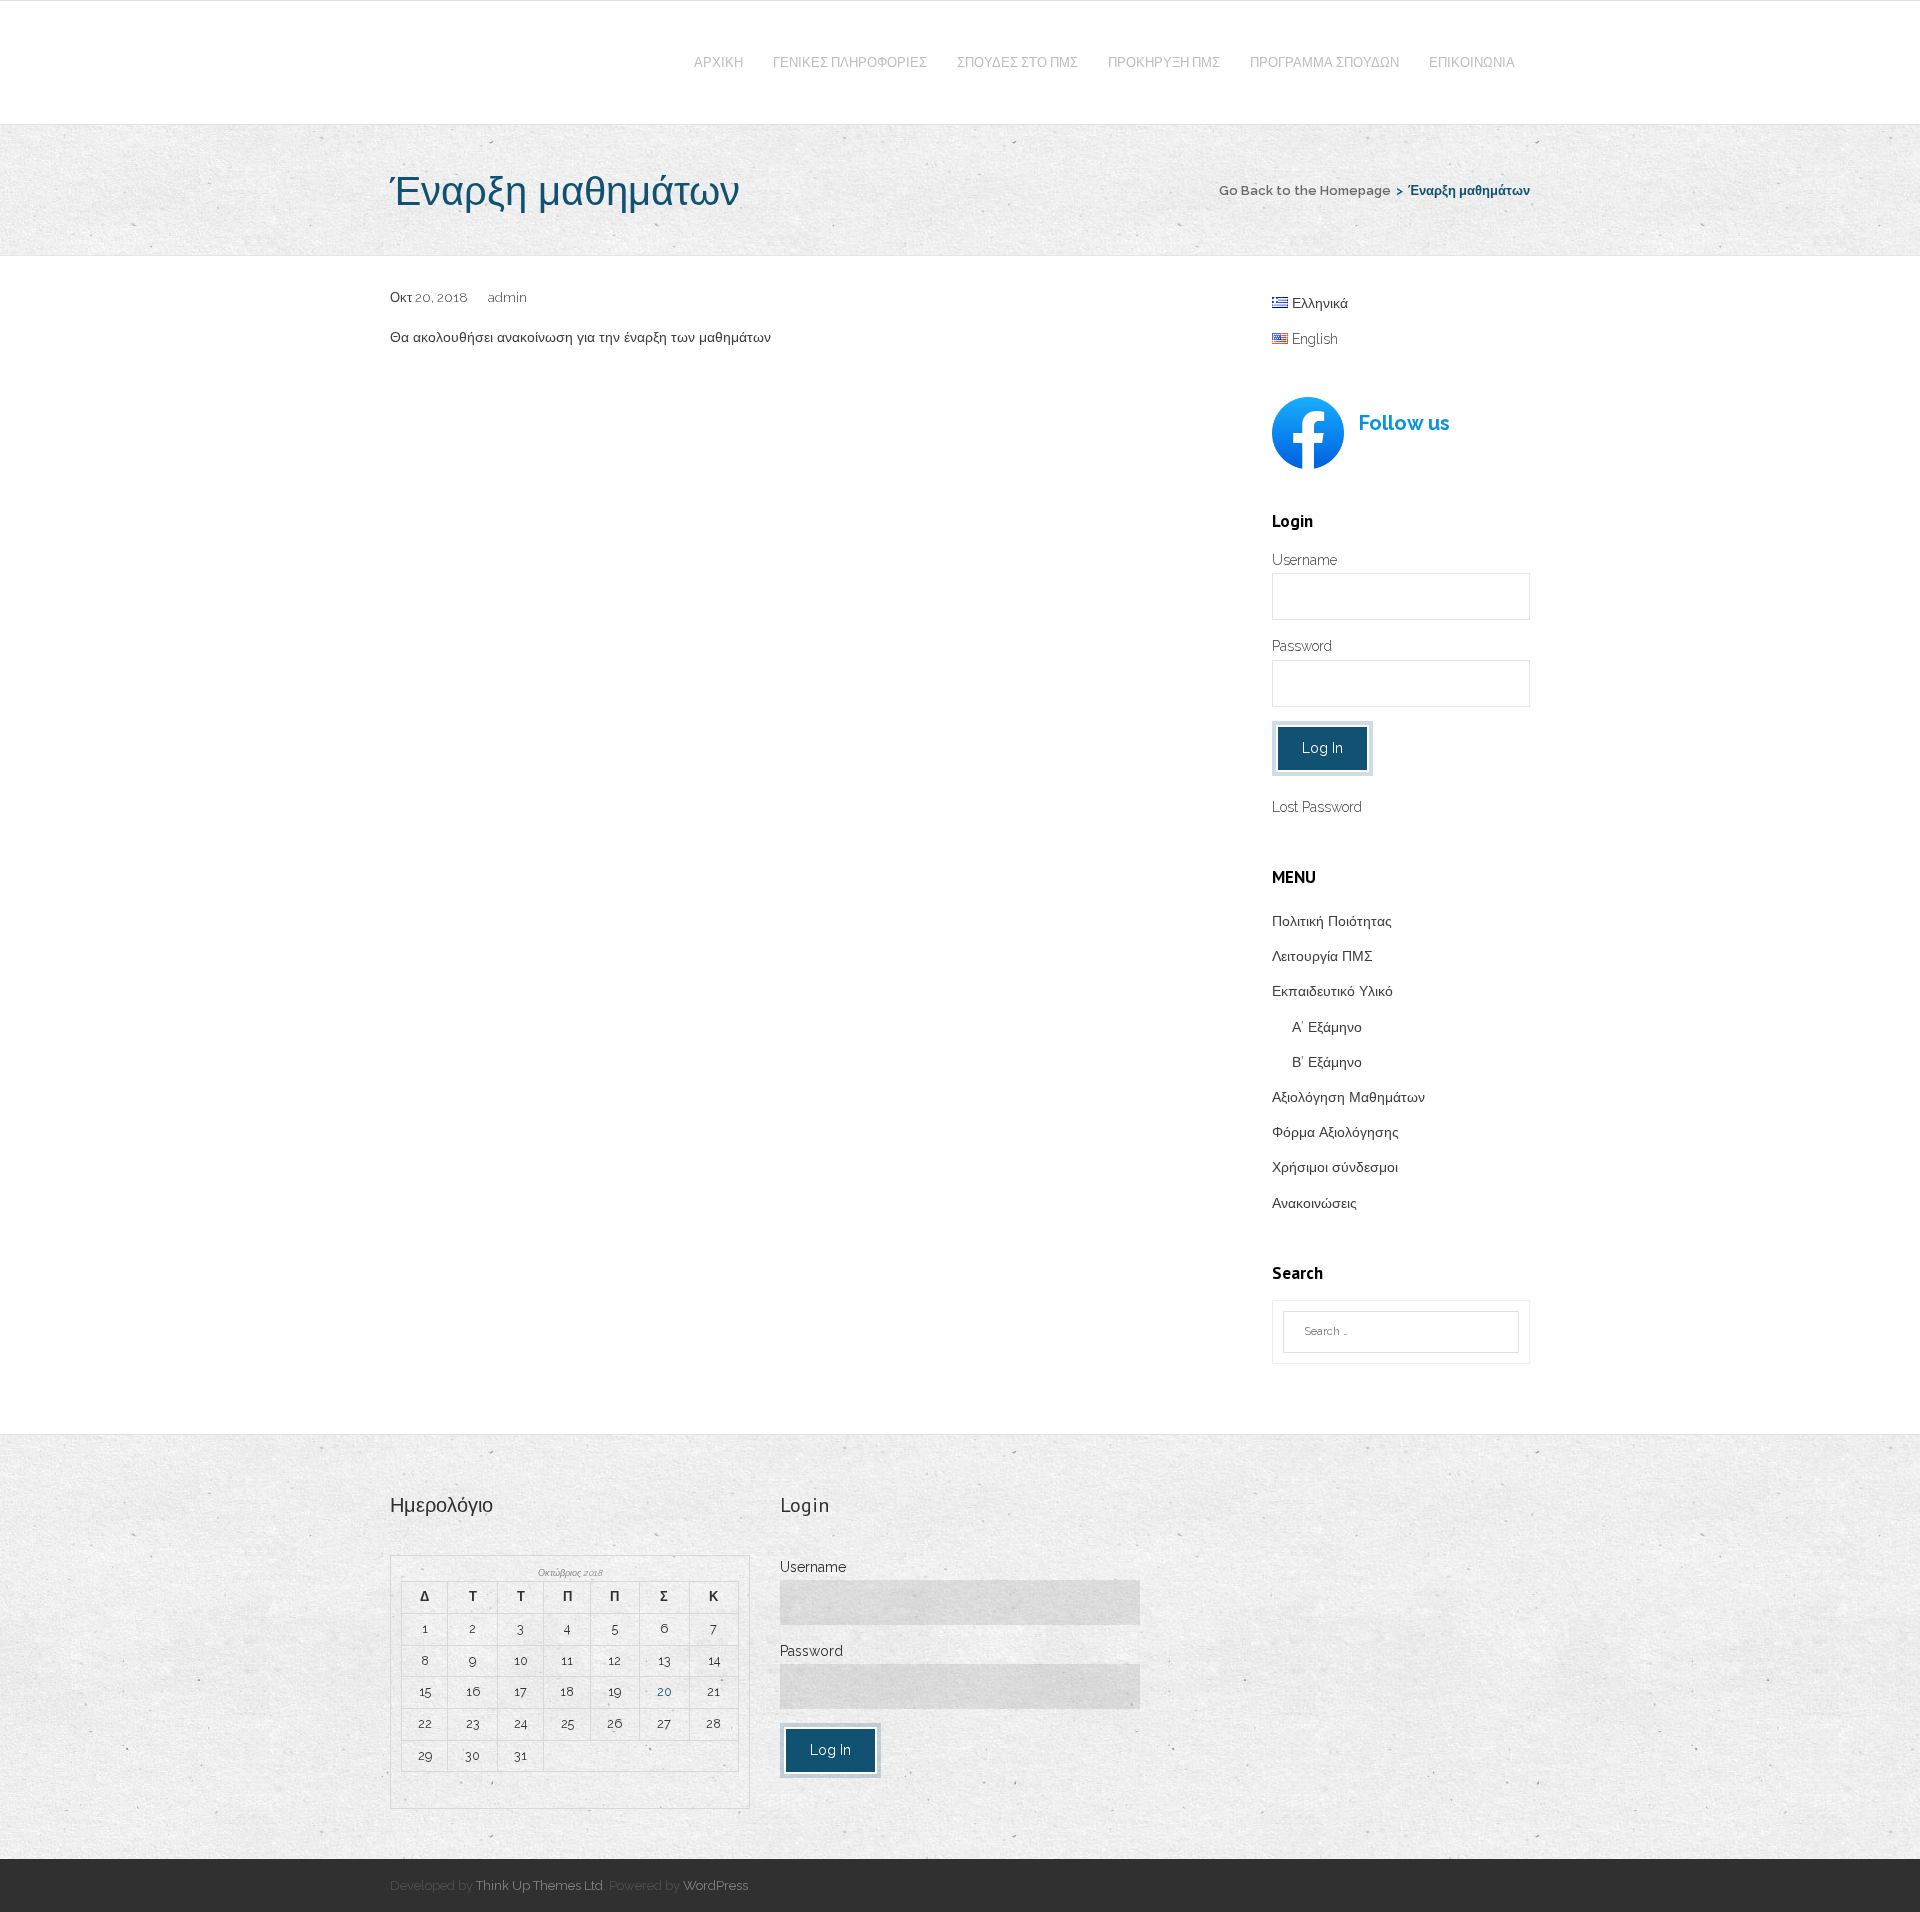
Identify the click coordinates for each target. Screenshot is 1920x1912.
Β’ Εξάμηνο (1327, 1062)
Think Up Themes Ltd (539, 1885)
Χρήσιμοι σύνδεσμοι (1335, 1167)
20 (664, 1691)
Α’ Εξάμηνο (1327, 1027)
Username (1304, 560)
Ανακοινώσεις (1314, 1203)
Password (1302, 646)
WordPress (715, 1885)
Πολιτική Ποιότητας (1332, 921)
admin (507, 297)
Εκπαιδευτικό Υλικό (1332, 991)
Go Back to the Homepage (1305, 190)
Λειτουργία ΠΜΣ (1322, 956)
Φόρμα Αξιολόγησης (1335, 1132)
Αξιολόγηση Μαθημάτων (1348, 1097)
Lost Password (1317, 807)
